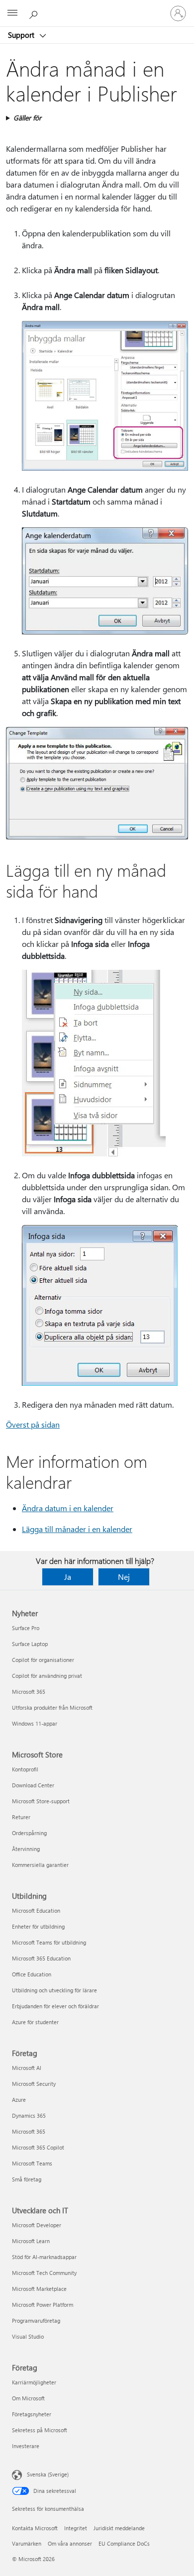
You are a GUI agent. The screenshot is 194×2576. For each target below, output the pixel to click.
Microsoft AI (27, 2068)
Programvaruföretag (36, 2320)
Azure (19, 2100)
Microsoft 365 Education (41, 1958)
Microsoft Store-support (41, 1801)
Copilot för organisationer (43, 1660)
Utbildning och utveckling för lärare (54, 1990)
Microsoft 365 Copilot (38, 2147)
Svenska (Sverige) (48, 2474)
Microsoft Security (34, 2084)
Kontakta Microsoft (35, 2528)
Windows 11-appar (35, 1723)
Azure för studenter (35, 2022)
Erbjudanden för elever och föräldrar (55, 2006)
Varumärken (27, 2543)
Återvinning (26, 1849)
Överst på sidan (33, 1424)
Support (22, 35)
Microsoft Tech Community (44, 2273)
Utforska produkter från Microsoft (52, 1707)
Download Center (33, 1785)
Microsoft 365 (29, 1692)
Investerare (26, 2446)
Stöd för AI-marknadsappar (44, 2257)
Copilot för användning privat (47, 1676)
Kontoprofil (25, 1769)
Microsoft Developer (37, 2225)
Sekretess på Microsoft (40, 2430)
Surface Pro (26, 1628)
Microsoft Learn (31, 2241)
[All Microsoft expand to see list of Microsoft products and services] (12, 13)
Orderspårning (29, 1833)
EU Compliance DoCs (124, 2543)
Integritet (76, 2528)
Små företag (27, 2179)
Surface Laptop (30, 1644)
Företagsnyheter (32, 2414)
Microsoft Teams (32, 2163)
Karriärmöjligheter (34, 2382)
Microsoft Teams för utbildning (49, 1942)
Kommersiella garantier (40, 1865)
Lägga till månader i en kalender (77, 1529)
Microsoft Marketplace (39, 2289)
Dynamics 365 (29, 2115)
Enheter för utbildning (38, 1926)
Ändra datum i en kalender (68, 1508)
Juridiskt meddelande (119, 2528)
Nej (124, 1577)
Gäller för (27, 118)
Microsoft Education (36, 1910)
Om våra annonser (70, 2543)
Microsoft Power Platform (43, 2305)
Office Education (32, 1974)
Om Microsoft (28, 2398)
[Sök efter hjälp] (35, 13)
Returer (21, 1817)
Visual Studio (28, 2336)
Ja (68, 1577)
